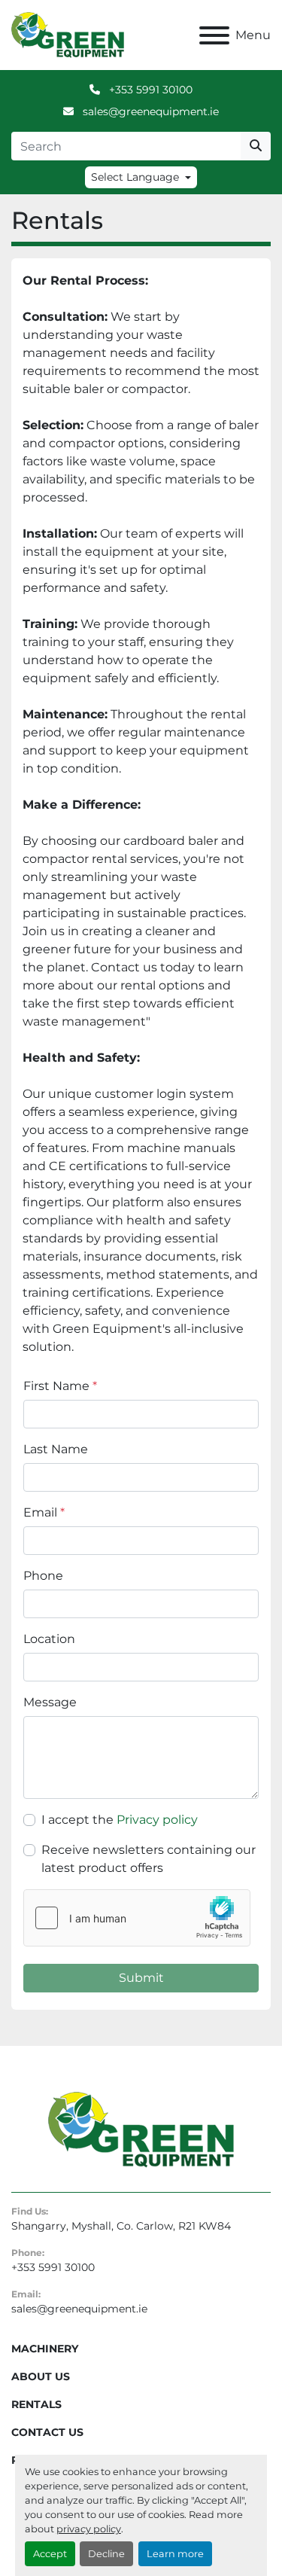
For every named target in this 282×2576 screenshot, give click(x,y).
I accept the (120, 1820)
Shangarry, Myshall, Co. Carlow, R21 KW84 (121, 2226)
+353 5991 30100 (149, 90)
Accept (50, 2554)
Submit (141, 1978)
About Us (41, 2376)
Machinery (45, 2349)
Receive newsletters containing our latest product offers (149, 1859)
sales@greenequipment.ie (149, 111)
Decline (106, 2554)
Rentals (36, 2404)
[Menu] (214, 35)
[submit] (256, 146)
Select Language (135, 177)
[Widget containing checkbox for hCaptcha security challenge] (137, 1918)
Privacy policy (157, 1820)
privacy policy (89, 2529)
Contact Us (47, 2432)
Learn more (175, 2554)
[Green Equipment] (141, 2129)
